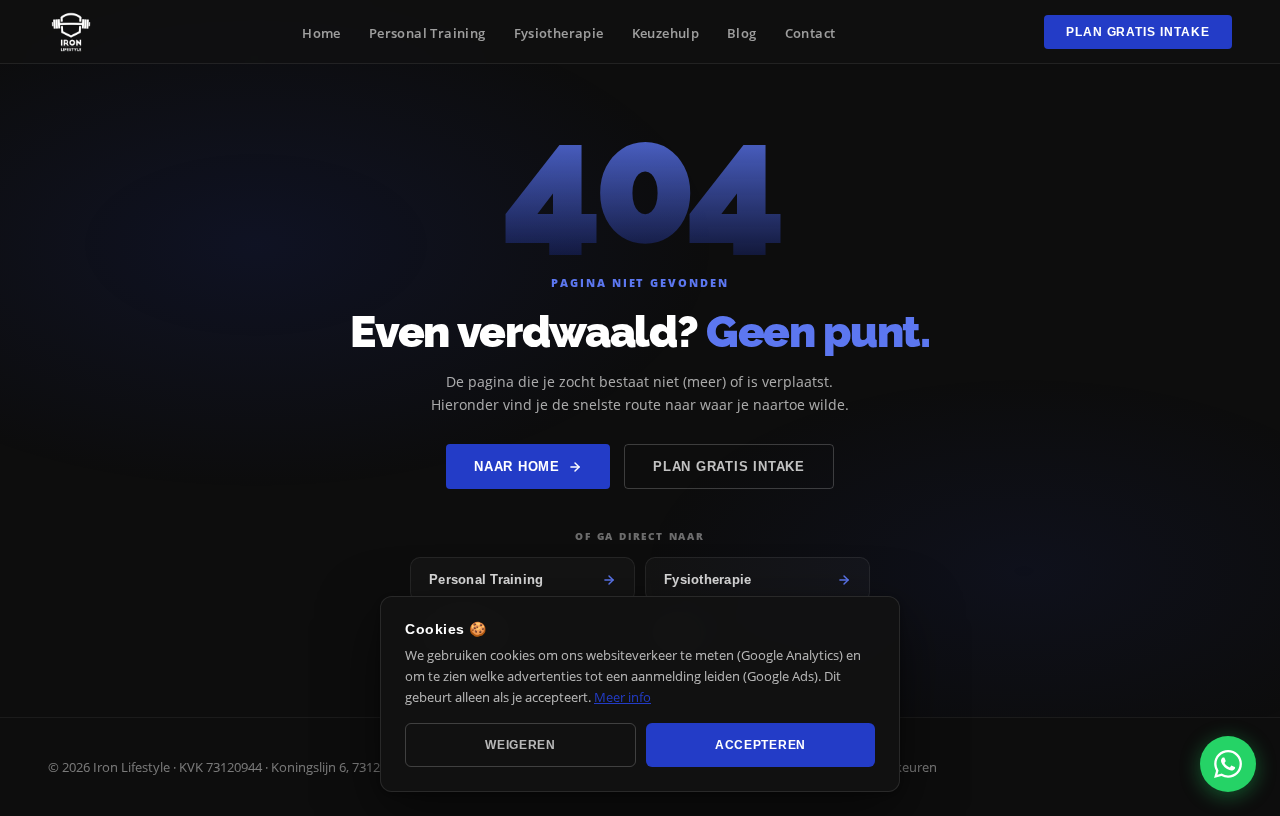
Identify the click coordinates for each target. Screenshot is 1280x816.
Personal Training (427, 33)
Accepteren (760, 745)
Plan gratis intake (1138, 32)
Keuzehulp (666, 33)
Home (321, 33)
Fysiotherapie (559, 33)
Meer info (622, 696)
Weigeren (520, 745)
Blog (742, 33)
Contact (810, 33)
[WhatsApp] (1228, 764)
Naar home (517, 466)
